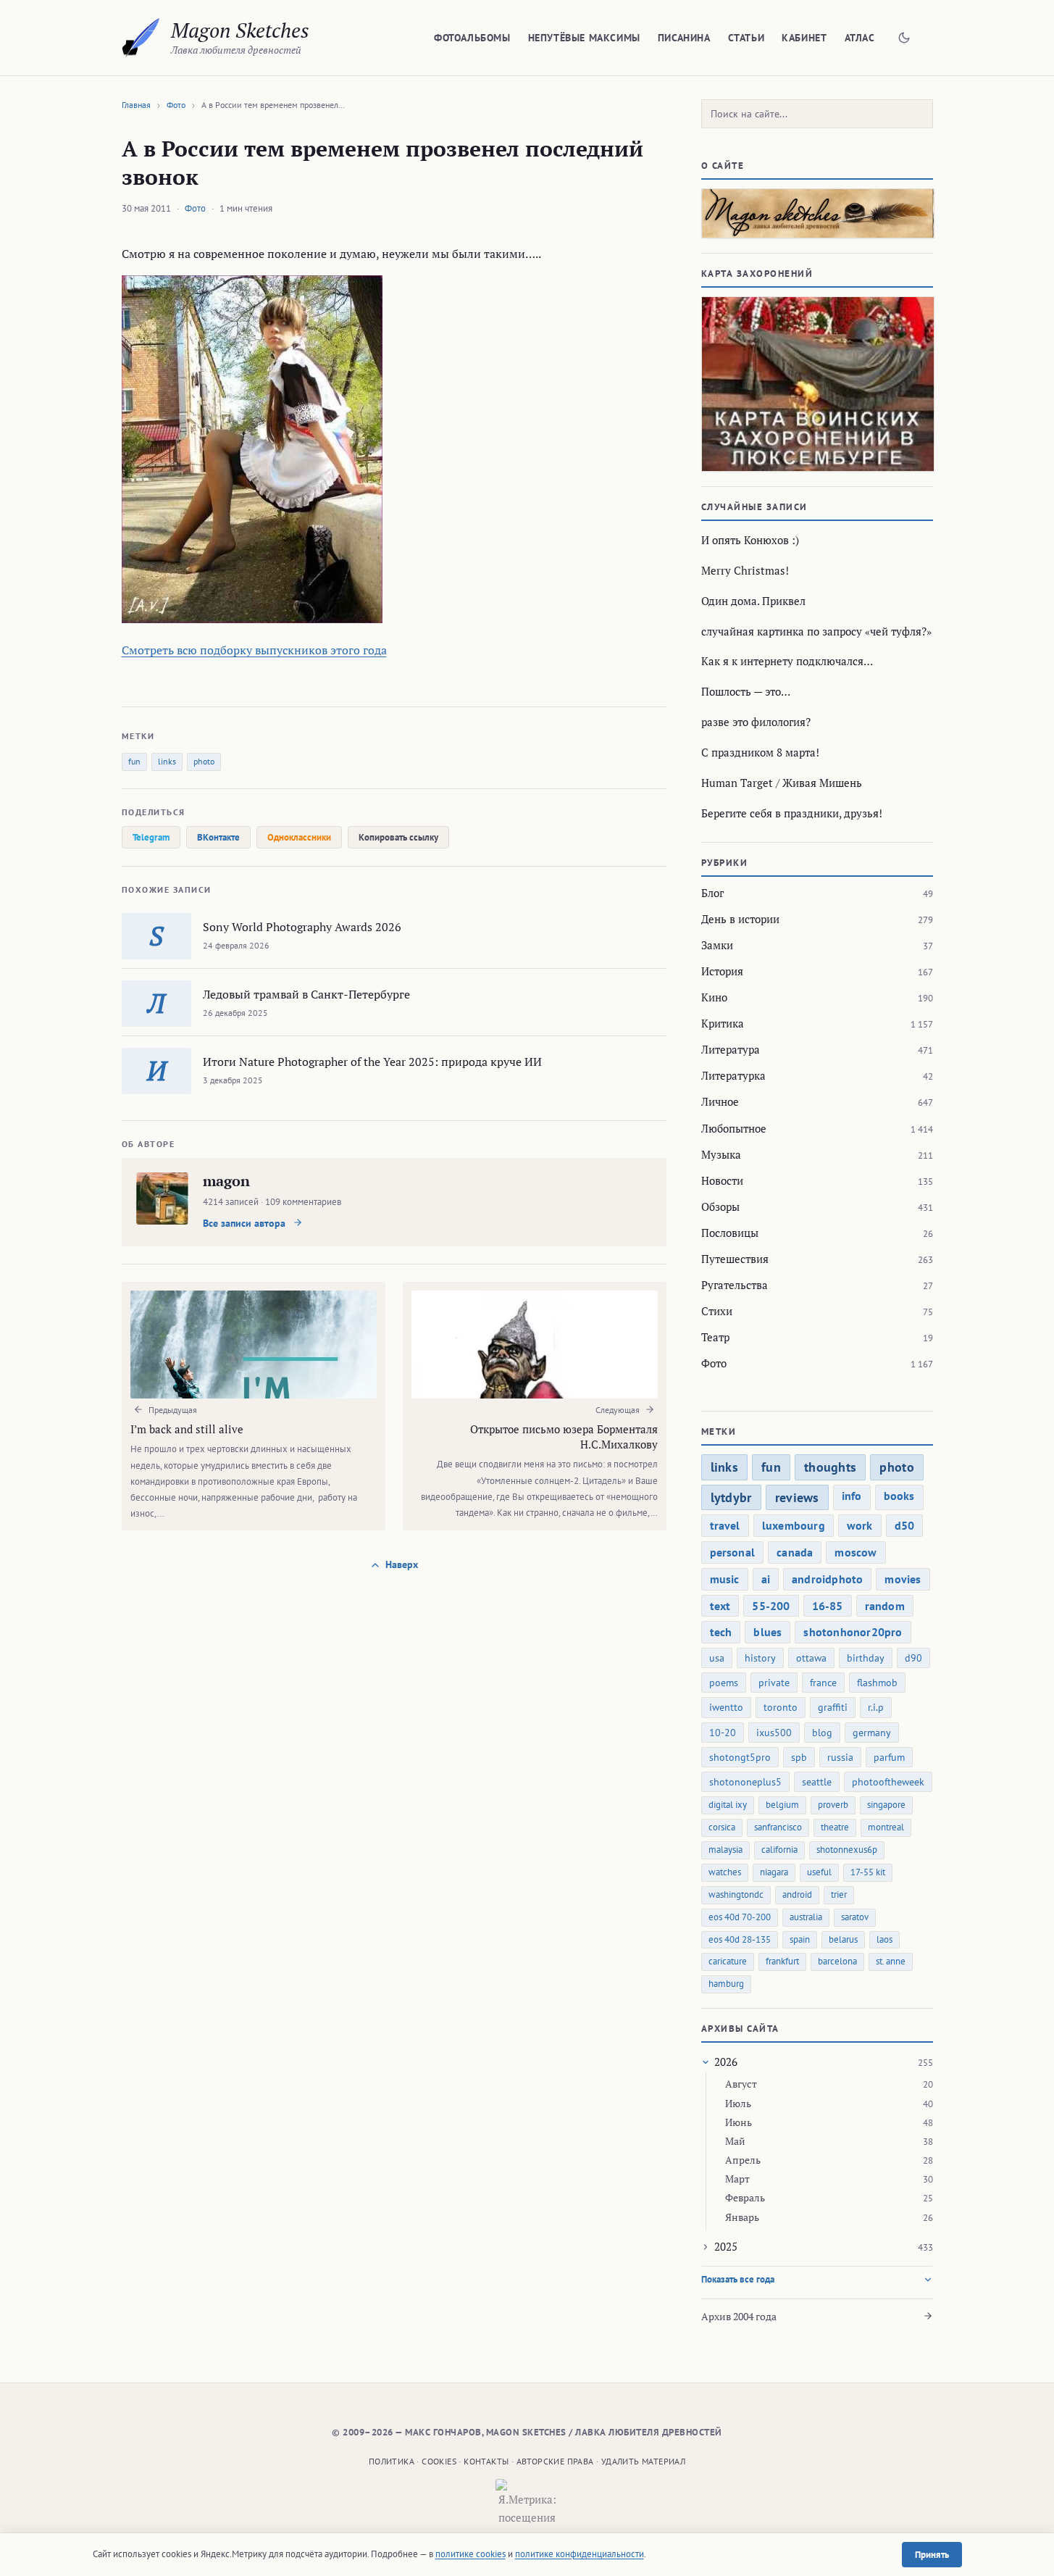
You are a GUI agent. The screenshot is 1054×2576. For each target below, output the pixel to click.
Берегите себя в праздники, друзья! (792, 813)
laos (884, 1939)
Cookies (439, 2461)
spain (800, 1939)
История (722, 971)
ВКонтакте (218, 837)
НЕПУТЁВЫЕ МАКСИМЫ (584, 38)
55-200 (771, 1606)
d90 (913, 1658)
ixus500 (774, 1733)
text (720, 1606)
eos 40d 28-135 (740, 1939)
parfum (889, 1757)
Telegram (151, 837)
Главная (136, 105)
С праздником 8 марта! (760, 752)
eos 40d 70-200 (740, 1917)
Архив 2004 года (739, 2316)
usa (717, 1658)
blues (768, 1632)
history (760, 1658)
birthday (866, 1658)
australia (806, 1917)
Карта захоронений (757, 274)
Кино (714, 997)
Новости (722, 1180)
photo (204, 761)
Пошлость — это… (746, 691)
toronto (781, 1707)
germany (872, 1733)
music (725, 1579)
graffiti (833, 1707)
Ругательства (735, 1285)
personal (733, 1552)
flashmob (877, 1683)
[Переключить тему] (904, 38)
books (899, 1496)
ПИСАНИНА (684, 38)
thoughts (830, 1467)
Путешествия (735, 1259)
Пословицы (730, 1233)
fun (134, 761)
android (797, 1895)
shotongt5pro (740, 1757)
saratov (855, 1917)
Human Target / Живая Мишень (782, 783)
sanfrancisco (778, 1827)
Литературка (733, 1075)
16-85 (828, 1606)
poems (724, 1683)
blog (822, 1733)
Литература (731, 1049)
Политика (392, 2461)
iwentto (726, 1707)
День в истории (740, 919)
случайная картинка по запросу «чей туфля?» (816, 631)
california (779, 1850)
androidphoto (827, 1579)
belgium (782, 1805)
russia (840, 1757)
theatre (835, 1827)
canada (795, 1552)
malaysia (725, 1850)
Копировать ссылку (398, 837)
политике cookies (470, 2554)
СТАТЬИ (746, 38)
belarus (843, 1939)
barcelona (837, 1961)
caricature (728, 1961)
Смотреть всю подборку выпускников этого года (254, 650)
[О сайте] (817, 213)
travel (725, 1525)
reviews (797, 1497)
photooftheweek (888, 1782)
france (823, 1683)
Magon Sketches (240, 30)
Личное (720, 1101)
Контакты (486, 2461)
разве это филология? (756, 722)
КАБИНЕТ (804, 38)
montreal (886, 1827)
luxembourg (794, 1525)
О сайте (723, 166)
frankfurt (782, 1961)
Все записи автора (246, 1223)
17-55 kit (868, 1872)
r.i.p (876, 1707)
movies (903, 1579)
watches (725, 1872)
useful (819, 1872)
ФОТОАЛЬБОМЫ (472, 38)
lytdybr (731, 1497)
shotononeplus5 (745, 1782)
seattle (817, 1782)
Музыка (721, 1154)
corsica (722, 1827)
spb (799, 1757)
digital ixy (728, 1805)
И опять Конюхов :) (750, 540)
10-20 (723, 1733)
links (167, 761)
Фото (176, 105)
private (774, 1683)
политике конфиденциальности (580, 2554)
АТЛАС (860, 38)
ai (766, 1579)
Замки (717, 945)
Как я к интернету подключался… (787, 661)
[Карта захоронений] (817, 384)
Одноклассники (299, 837)
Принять (932, 2555)
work (860, 1525)
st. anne (891, 1961)
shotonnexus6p (847, 1850)
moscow (856, 1552)
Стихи (717, 1311)
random (885, 1606)
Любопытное (734, 1128)
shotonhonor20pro (853, 1632)
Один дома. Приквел (753, 601)
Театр (715, 1337)
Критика (723, 1023)
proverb (833, 1805)
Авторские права (555, 2461)
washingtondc (736, 1895)
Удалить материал (643, 2461)
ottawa (811, 1658)
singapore (886, 1805)
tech (721, 1632)
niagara (774, 1872)
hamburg (726, 1984)
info (852, 1496)
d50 (905, 1525)
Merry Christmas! (745, 570)
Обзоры (720, 1206)
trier (839, 1895)
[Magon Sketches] (141, 38)
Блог (712, 893)
